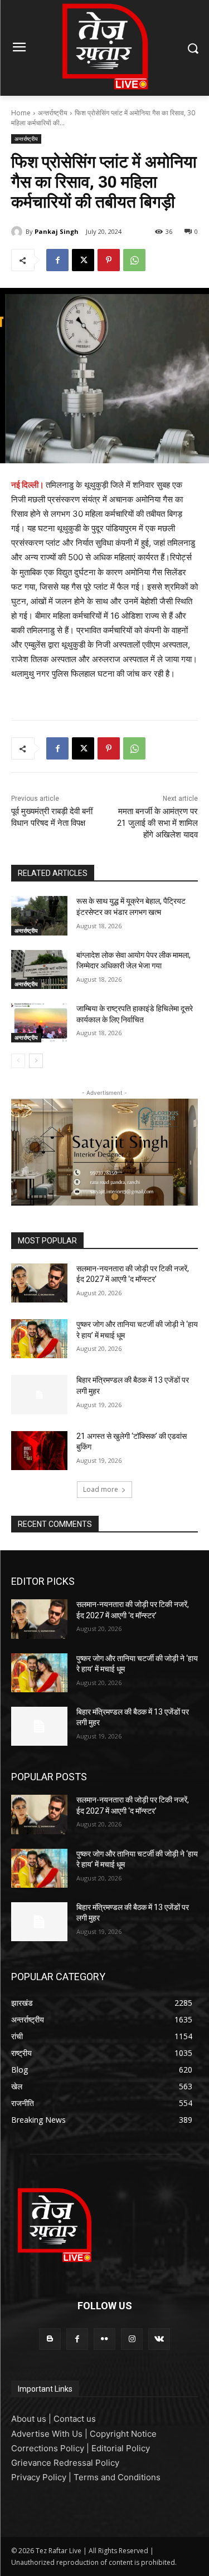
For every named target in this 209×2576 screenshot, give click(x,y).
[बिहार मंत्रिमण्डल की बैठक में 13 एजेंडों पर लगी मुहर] (39, 1394)
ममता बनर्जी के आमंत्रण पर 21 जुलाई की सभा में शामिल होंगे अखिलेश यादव (157, 823)
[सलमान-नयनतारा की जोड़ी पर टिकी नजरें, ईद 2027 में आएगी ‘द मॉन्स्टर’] (39, 1283)
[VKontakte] (159, 2339)
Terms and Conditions (117, 2477)
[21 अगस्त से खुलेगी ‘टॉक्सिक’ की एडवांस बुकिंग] (39, 1451)
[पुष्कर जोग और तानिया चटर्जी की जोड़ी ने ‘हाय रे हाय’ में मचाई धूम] (39, 1339)
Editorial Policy (121, 2448)
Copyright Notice (123, 2434)
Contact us (75, 2419)
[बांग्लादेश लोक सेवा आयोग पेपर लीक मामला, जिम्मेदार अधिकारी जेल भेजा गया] (39, 969)
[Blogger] (50, 2339)
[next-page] (36, 1061)
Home (21, 113)
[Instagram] (132, 2339)
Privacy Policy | (42, 2477)
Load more (101, 1489)
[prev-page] (18, 1061)
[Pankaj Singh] (18, 232)
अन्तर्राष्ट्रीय (53, 113)
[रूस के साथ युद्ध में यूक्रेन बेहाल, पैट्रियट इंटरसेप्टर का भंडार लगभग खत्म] (39, 915)
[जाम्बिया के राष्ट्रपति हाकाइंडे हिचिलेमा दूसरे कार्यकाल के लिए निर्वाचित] (39, 1023)
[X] (83, 260)
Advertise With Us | (50, 2434)
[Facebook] (57, 260)
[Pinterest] (109, 260)
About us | (32, 2419)
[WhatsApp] (134, 260)
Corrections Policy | (51, 2448)
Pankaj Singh (57, 231)
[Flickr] (104, 2339)
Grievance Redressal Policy (65, 2463)
